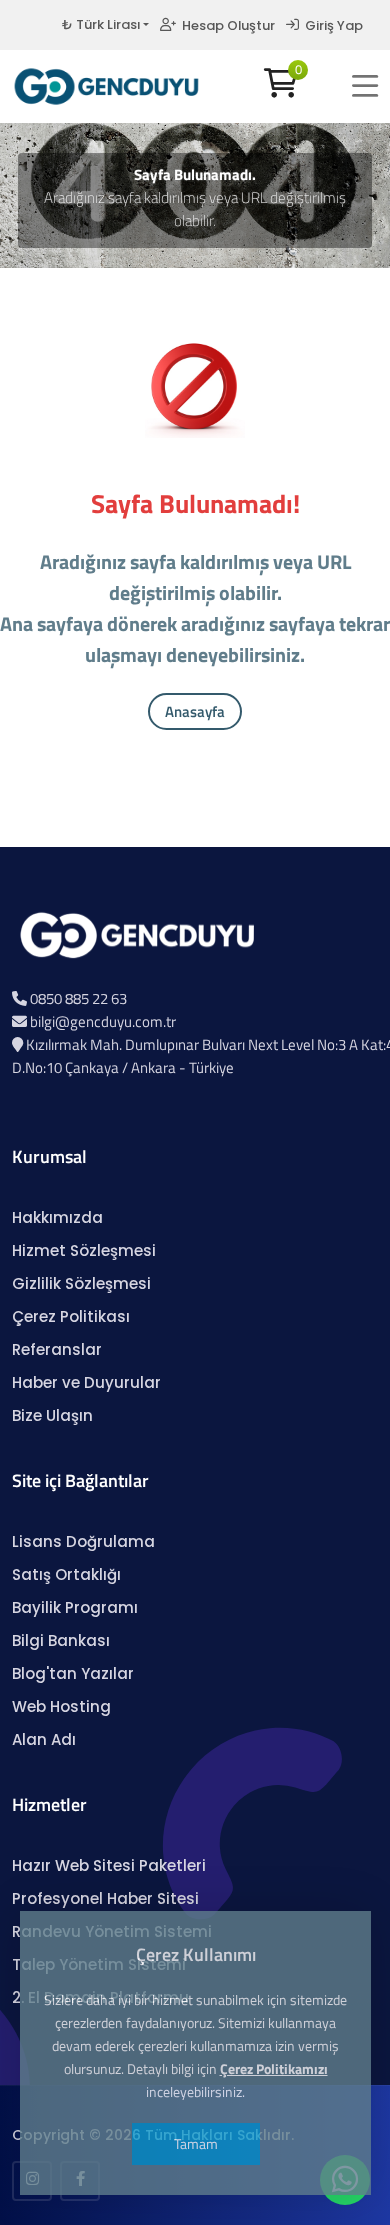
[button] (365, 86)
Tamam (195, 2143)
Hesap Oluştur (225, 25)
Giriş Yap (331, 25)
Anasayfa (195, 711)
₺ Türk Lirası (101, 24)
